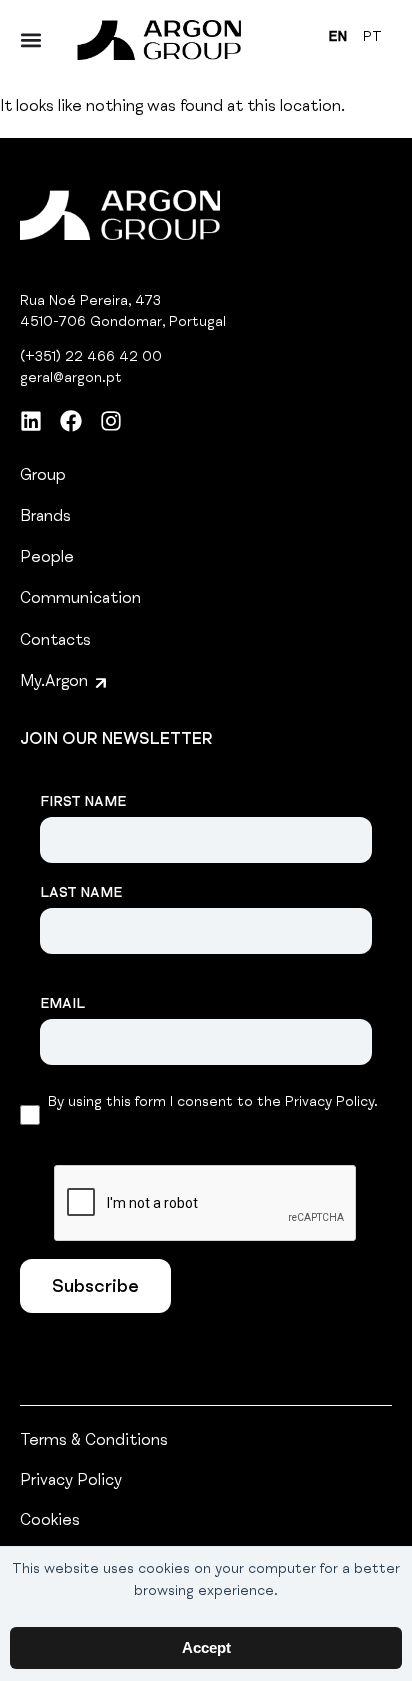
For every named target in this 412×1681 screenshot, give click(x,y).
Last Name (81, 894)
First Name (83, 803)
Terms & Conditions (94, 1442)
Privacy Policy (71, 1482)
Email (62, 1005)
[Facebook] (71, 421)
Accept (206, 1647)
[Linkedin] (31, 421)
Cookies (50, 1522)
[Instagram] (111, 421)
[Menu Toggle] (31, 40)
